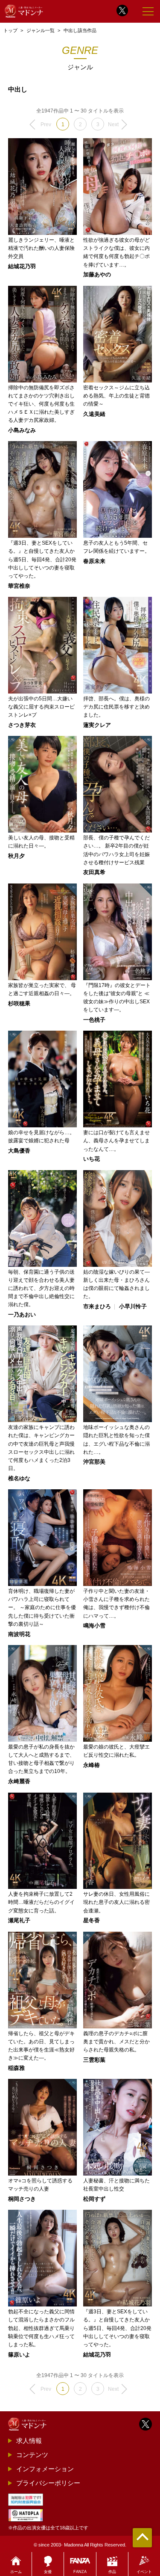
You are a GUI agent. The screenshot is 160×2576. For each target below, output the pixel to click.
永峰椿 (92, 1765)
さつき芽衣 (22, 725)
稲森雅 (16, 2068)
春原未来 (94, 562)
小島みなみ (22, 431)
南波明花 (19, 1635)
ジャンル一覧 (41, 30)
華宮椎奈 (19, 586)
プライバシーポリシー (48, 2483)
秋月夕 (16, 856)
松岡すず (94, 2199)
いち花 (92, 1159)
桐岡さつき (22, 2199)
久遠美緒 (94, 414)
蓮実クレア (97, 725)
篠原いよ (19, 2355)
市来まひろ (97, 1307)
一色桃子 (94, 1020)
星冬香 (92, 1921)
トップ (10, 30)
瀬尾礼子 (19, 1921)
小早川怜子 (133, 1307)
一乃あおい (22, 1315)
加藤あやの (97, 275)
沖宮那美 (94, 1462)
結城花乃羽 (22, 267)
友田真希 (94, 873)
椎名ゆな (19, 1479)
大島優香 (19, 1151)
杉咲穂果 (19, 1004)
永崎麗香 (19, 1782)
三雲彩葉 (94, 2060)
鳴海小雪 (94, 1626)
